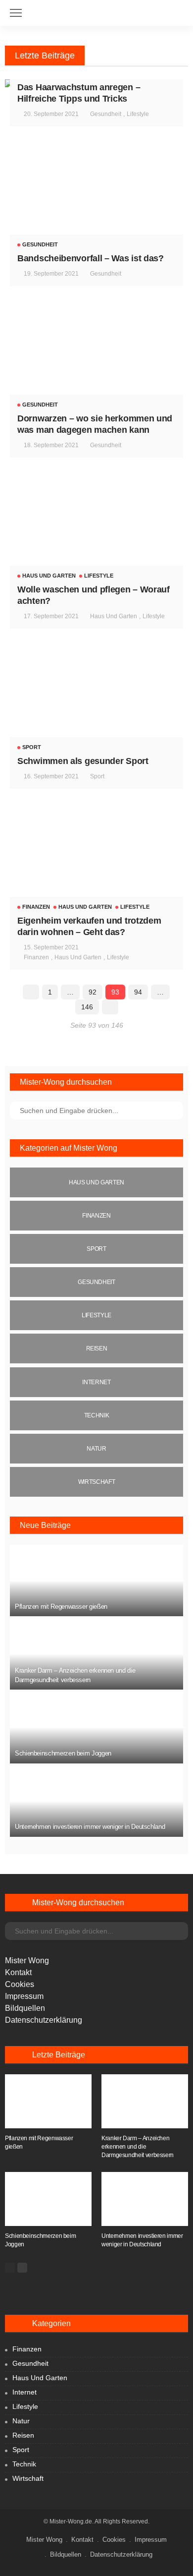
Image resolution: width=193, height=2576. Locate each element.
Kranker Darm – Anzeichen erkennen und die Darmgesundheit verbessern (138, 2147)
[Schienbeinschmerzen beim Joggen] (96, 1727)
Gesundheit (106, 114)
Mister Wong (27, 1961)
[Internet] (96, 1382)
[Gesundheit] (96, 1282)
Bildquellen (25, 2008)
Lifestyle (138, 114)
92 (93, 992)
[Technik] (96, 1415)
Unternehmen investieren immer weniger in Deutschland (90, 1827)
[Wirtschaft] (96, 1482)
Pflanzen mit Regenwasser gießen (61, 1607)
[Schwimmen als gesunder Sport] (96, 702)
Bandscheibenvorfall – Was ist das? (91, 258)
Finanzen (36, 907)
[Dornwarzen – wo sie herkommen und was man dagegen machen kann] (96, 359)
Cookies (20, 1984)
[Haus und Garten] (96, 1182)
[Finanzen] (96, 1216)
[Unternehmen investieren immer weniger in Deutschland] (96, 1801)
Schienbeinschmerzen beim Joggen (63, 1753)
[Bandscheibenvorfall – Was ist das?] (96, 200)
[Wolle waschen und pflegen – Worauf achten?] (96, 531)
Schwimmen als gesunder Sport (83, 761)
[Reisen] (96, 1348)
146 (87, 1007)
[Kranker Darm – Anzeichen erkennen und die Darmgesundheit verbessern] (96, 1654)
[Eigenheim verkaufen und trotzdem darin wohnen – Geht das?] (96, 862)
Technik (24, 2464)
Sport (32, 747)
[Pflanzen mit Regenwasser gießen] (96, 1581)
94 (138, 992)
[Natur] (96, 1449)
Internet (24, 2392)
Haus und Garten (49, 576)
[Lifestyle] (96, 1315)
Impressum (24, 1996)
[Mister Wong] (97, 9)
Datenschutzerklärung (44, 2020)
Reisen (23, 2435)
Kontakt (18, 1972)
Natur (21, 2421)
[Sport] (96, 1249)
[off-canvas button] (16, 13)
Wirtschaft (28, 2478)
